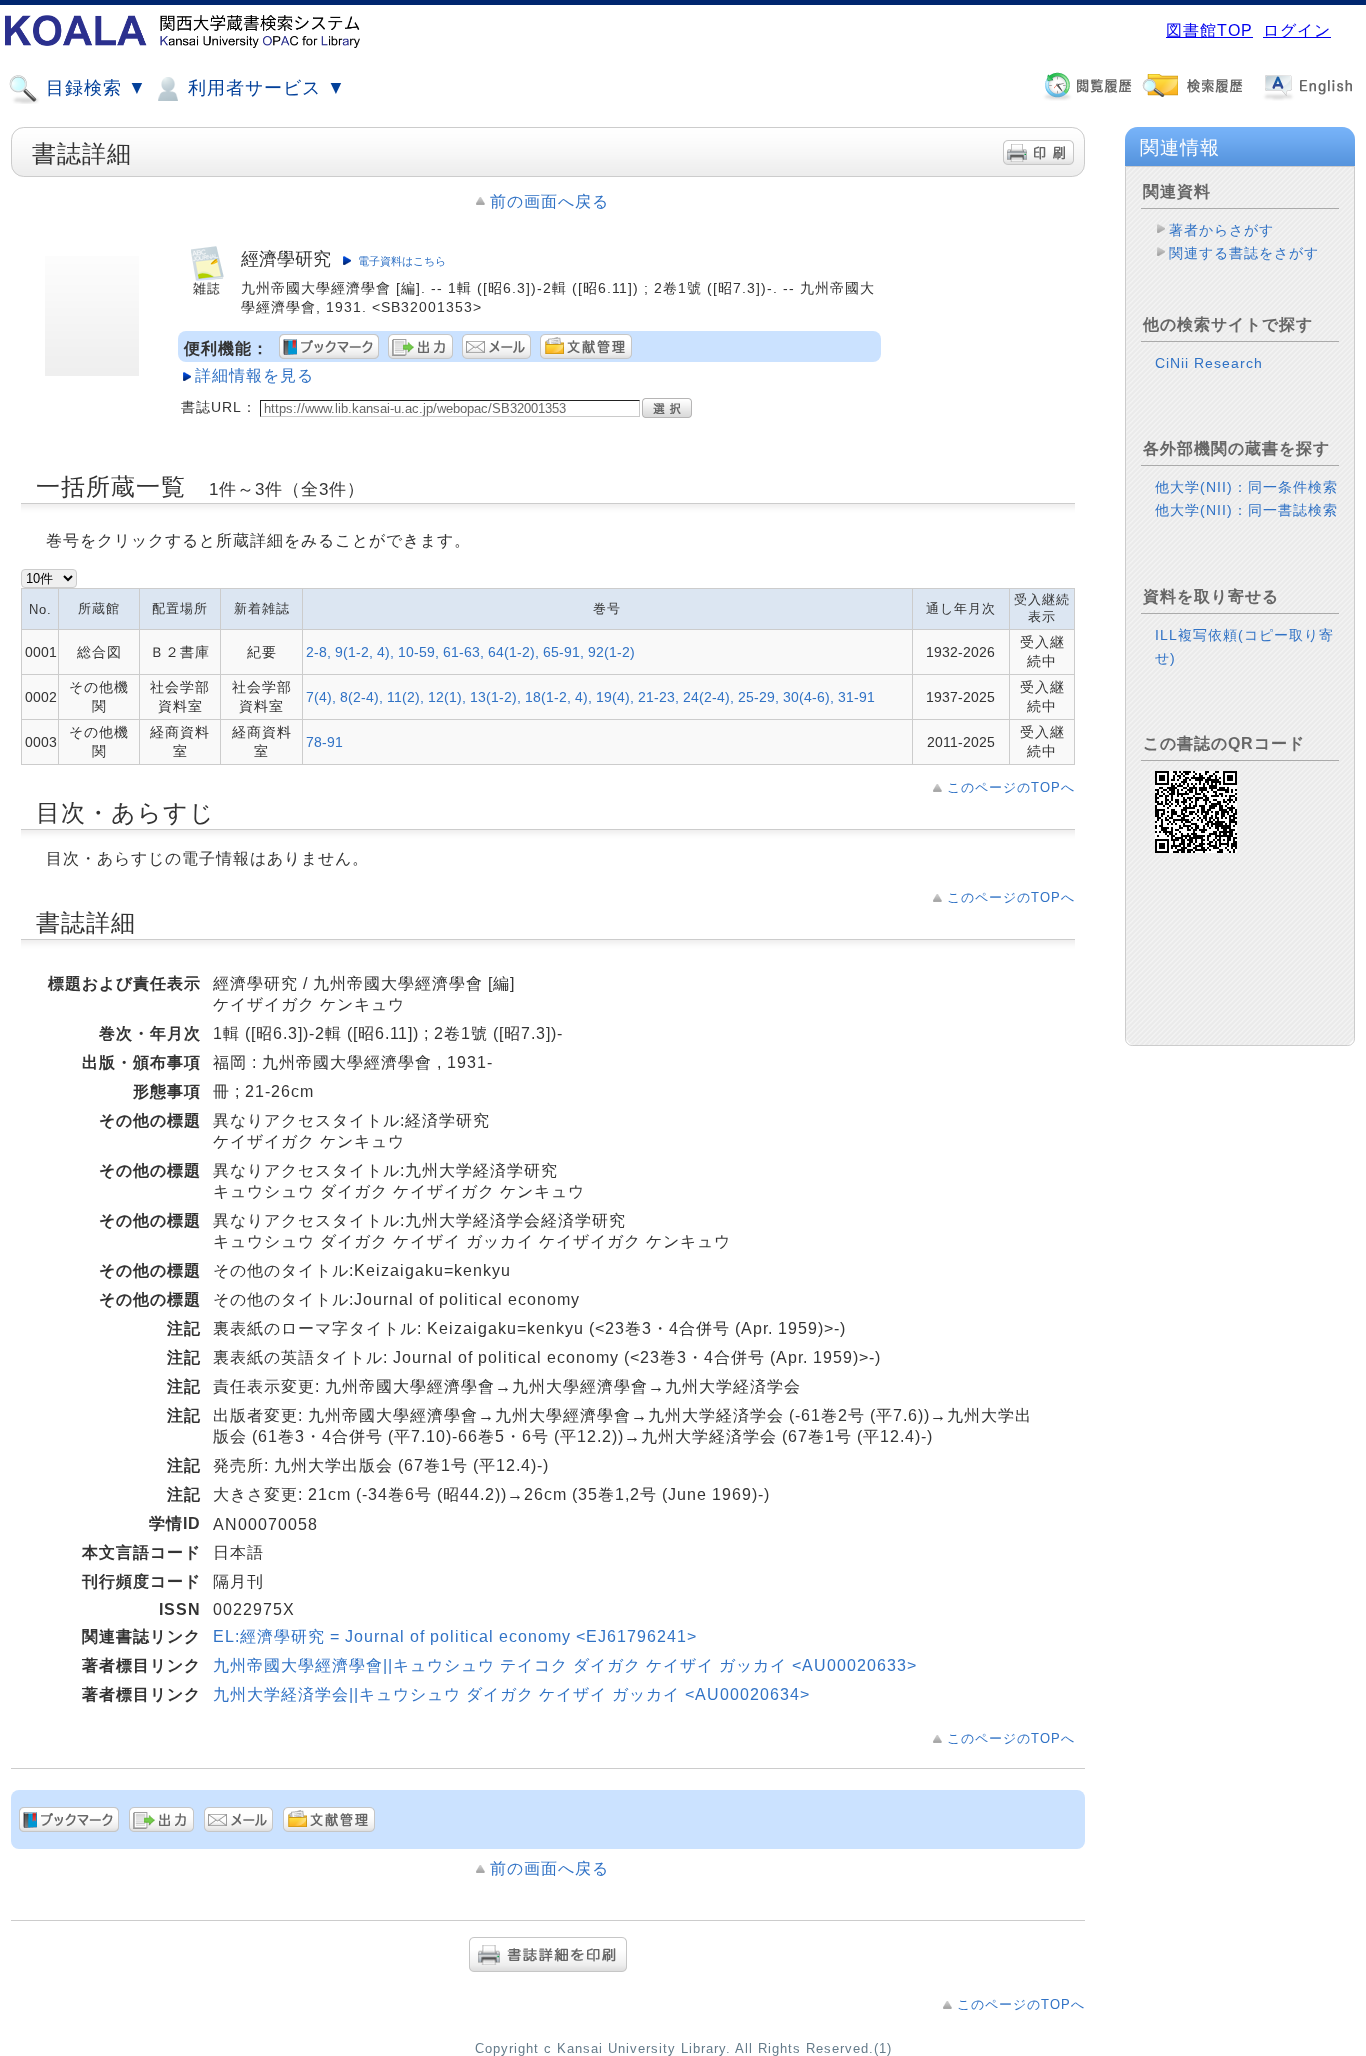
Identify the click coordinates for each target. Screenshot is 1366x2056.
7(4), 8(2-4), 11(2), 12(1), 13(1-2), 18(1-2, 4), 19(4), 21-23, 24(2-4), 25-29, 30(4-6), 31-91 (590, 697)
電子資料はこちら (402, 261)
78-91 (324, 742)
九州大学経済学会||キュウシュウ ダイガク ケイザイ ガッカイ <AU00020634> (511, 1694)
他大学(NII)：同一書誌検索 (1246, 510)
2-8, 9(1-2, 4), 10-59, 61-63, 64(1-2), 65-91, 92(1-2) (470, 652)
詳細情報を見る (254, 375)
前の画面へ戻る (549, 201)
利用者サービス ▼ (264, 88)
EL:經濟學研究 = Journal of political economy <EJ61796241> (455, 1636)
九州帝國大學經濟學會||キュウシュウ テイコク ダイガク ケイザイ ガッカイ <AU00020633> (565, 1665)
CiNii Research (1209, 363)
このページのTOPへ (1011, 787)
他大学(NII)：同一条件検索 (1246, 487)
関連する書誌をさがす (1244, 253)
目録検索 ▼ (93, 88)
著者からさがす (1221, 230)
